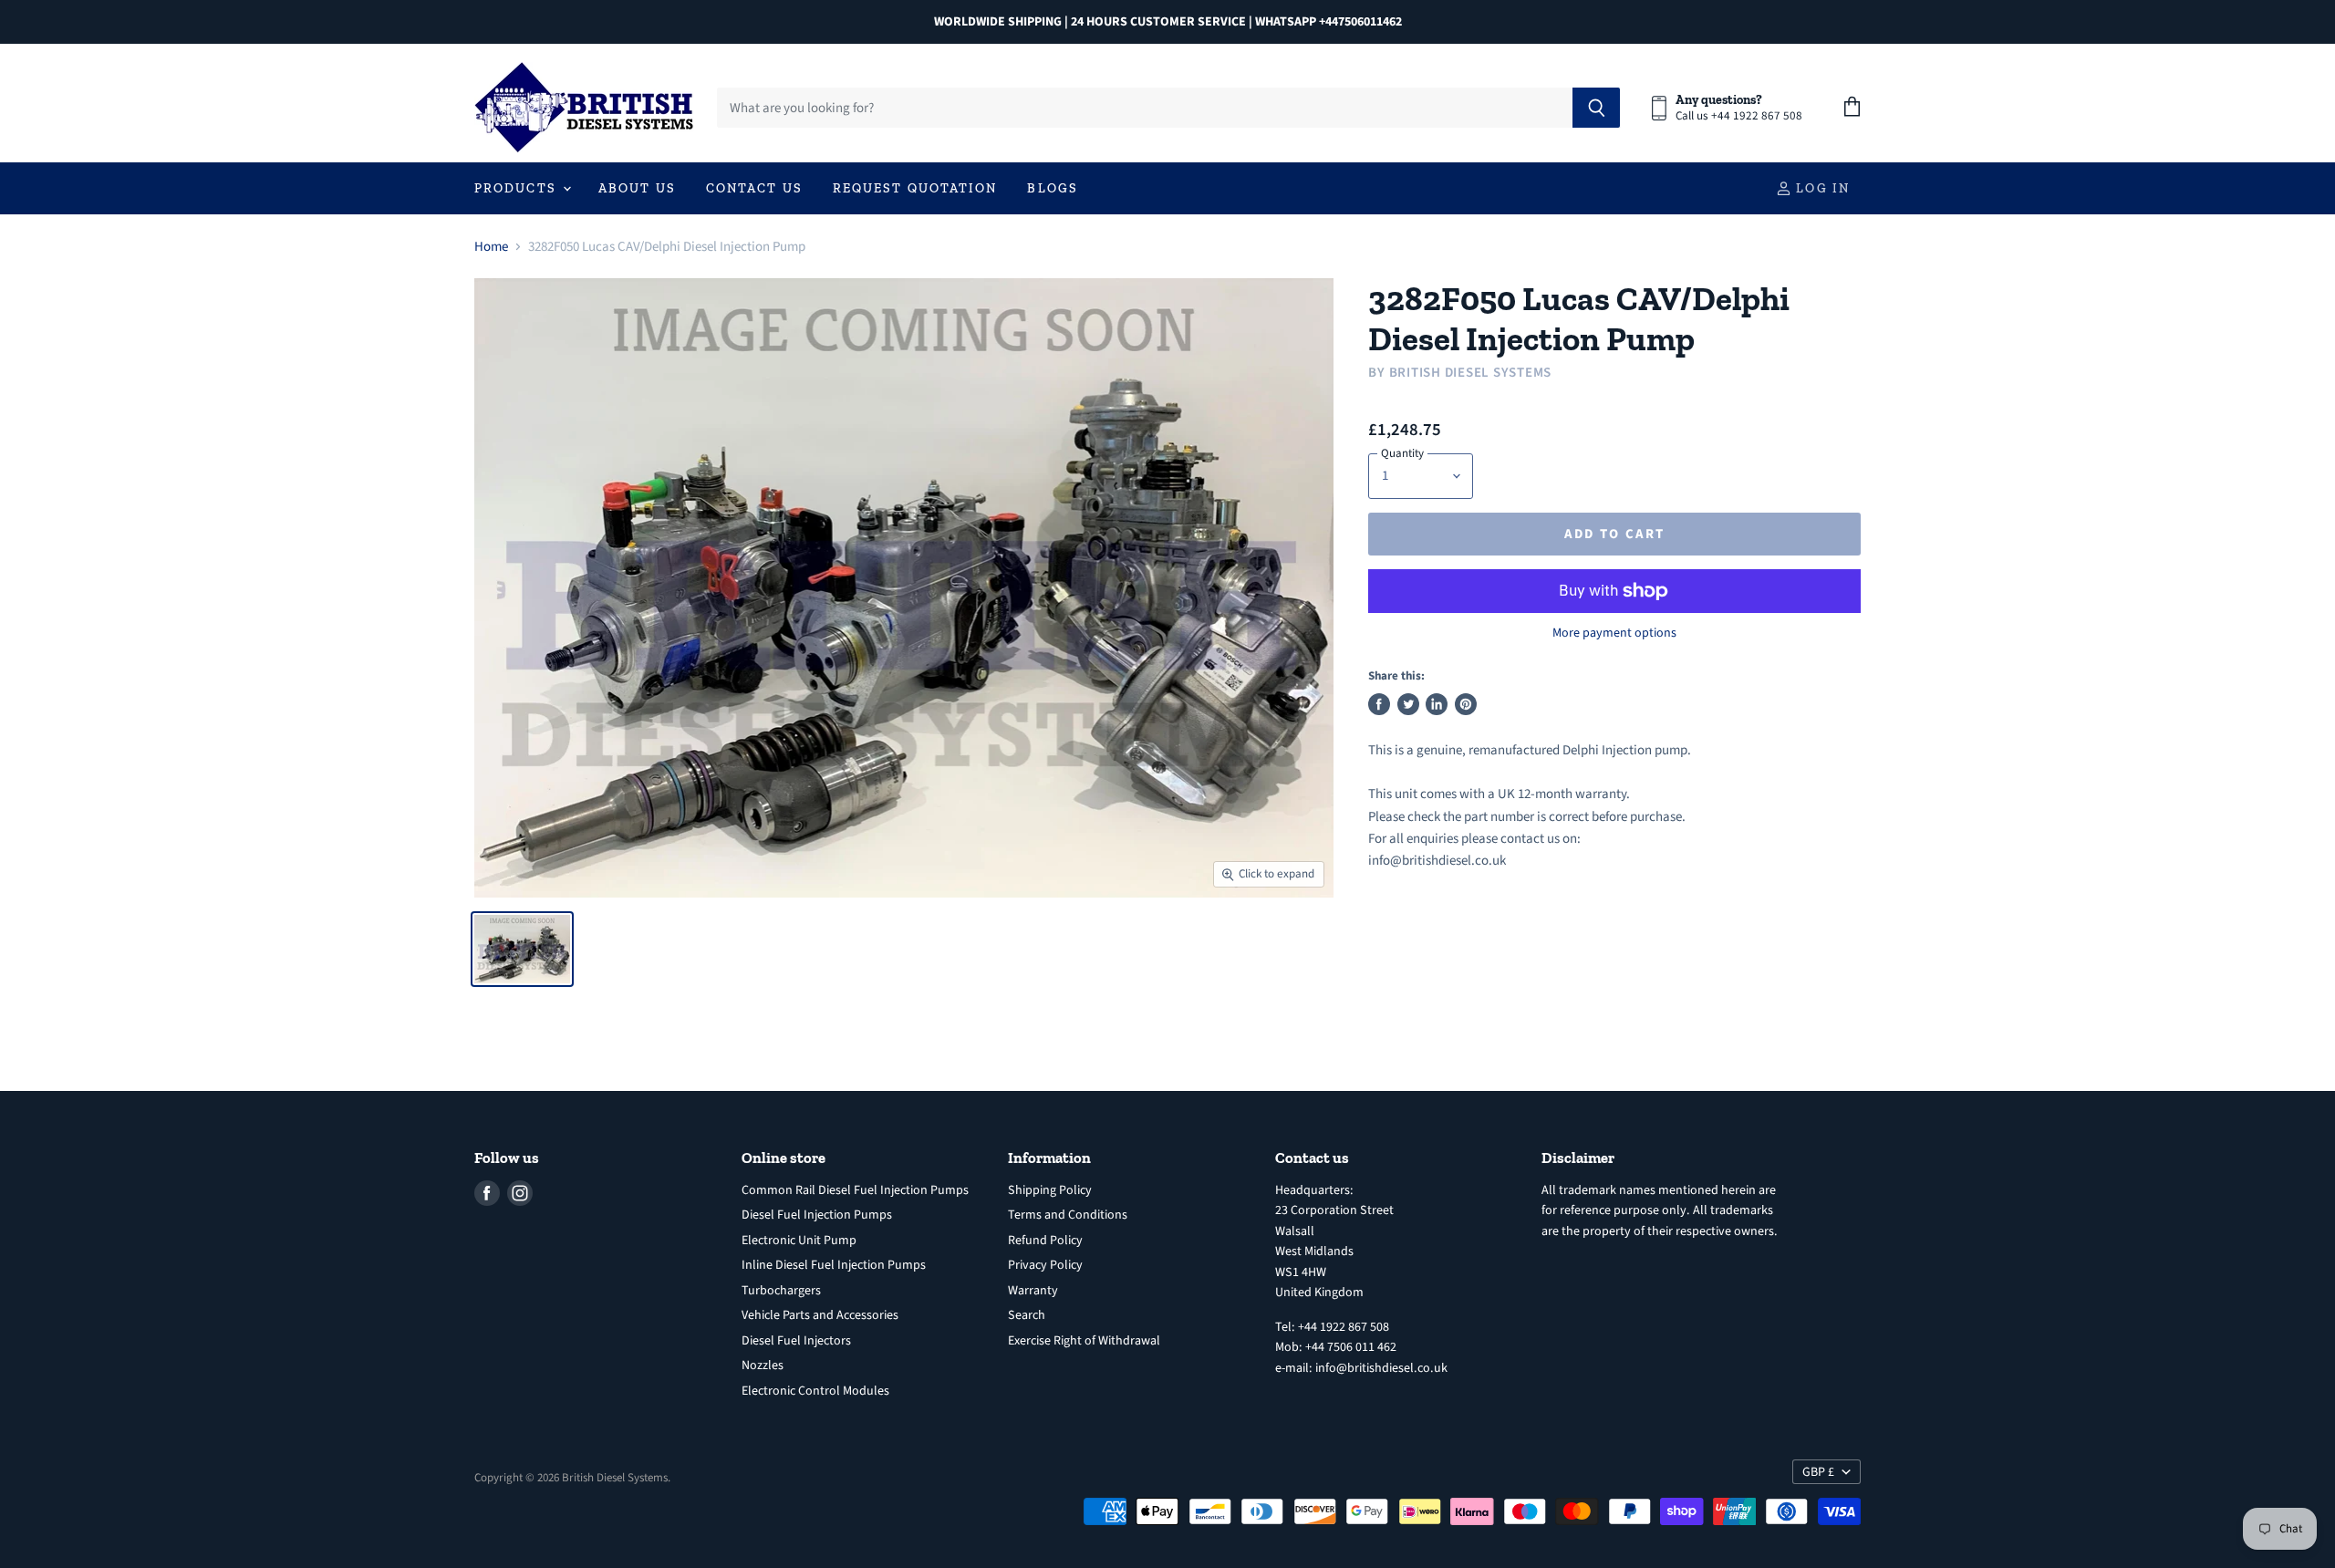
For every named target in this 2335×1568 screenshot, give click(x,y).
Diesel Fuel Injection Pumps (817, 1215)
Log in (1821, 188)
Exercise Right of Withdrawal (1084, 1341)
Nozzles (763, 1366)
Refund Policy (1045, 1241)
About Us (637, 188)
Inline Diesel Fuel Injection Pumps (834, 1265)
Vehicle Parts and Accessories (820, 1315)
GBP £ (1818, 1472)
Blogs (1053, 188)
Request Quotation (915, 188)
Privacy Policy (1045, 1265)
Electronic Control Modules (815, 1391)
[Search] (1597, 108)
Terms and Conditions (1068, 1215)
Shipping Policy (1050, 1190)
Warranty (1033, 1291)
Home (491, 247)
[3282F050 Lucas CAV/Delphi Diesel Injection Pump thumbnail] (522, 949)
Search (1027, 1315)
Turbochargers (781, 1291)
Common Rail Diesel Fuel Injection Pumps (855, 1190)
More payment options (1614, 633)
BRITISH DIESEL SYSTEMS (1471, 373)
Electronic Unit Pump (799, 1241)
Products (518, 188)
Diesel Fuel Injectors (796, 1341)
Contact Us (754, 188)
